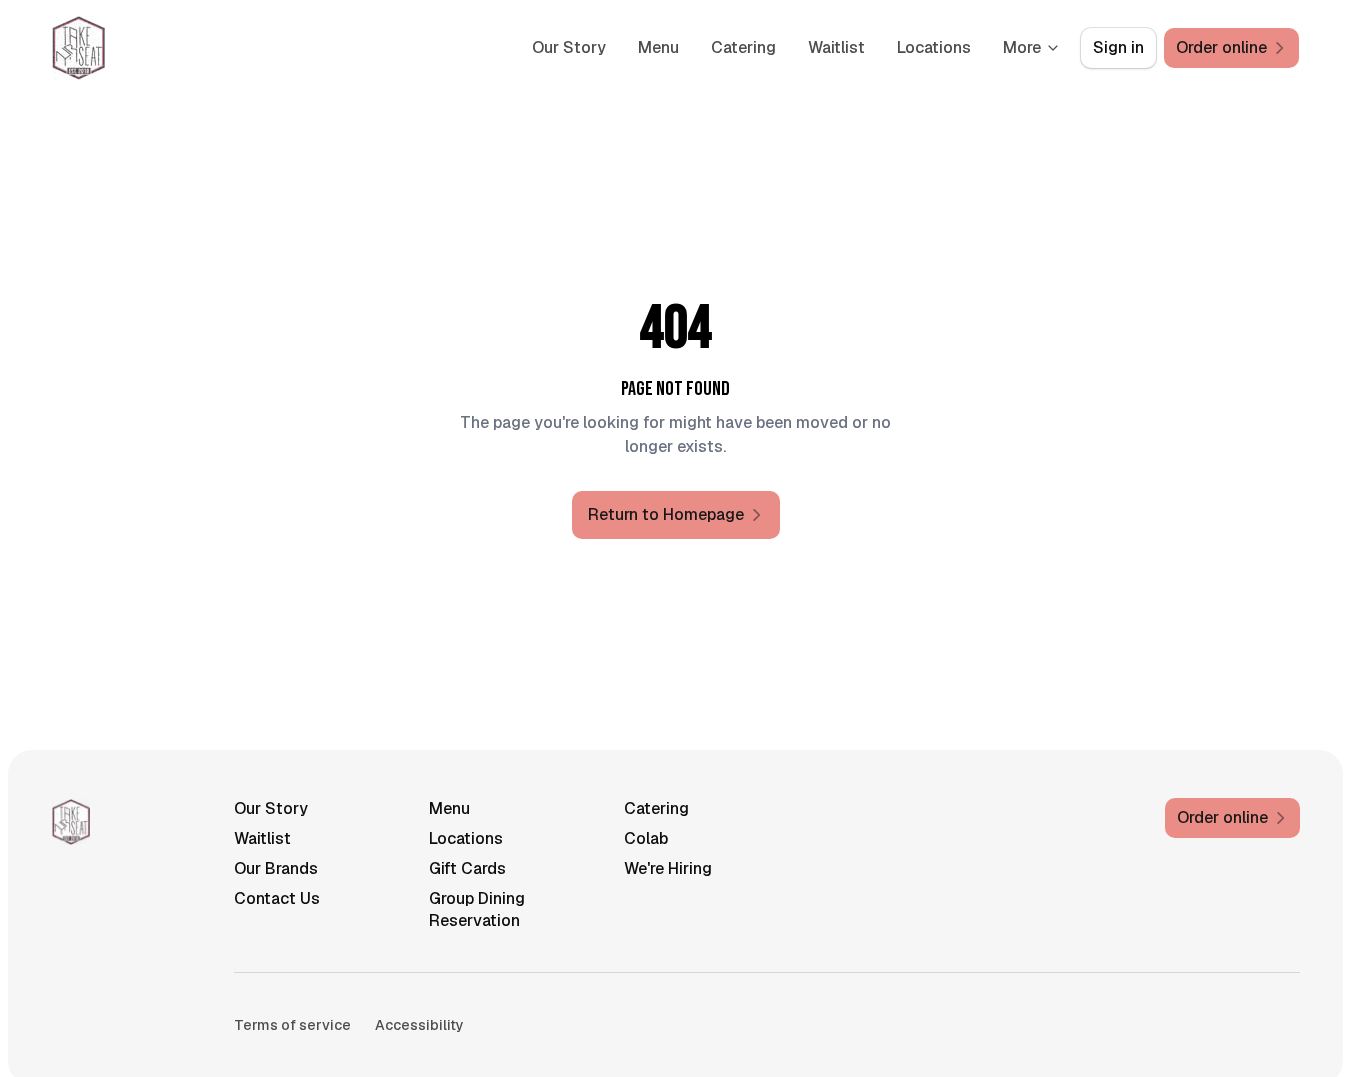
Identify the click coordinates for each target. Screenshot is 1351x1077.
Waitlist (836, 47)
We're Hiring (668, 868)
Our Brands (276, 868)
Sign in (1118, 47)
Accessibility (419, 1025)
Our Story (569, 47)
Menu (658, 47)
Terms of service (292, 1025)
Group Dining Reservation (477, 909)
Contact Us (277, 898)
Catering (743, 47)
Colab (646, 838)
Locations (934, 47)
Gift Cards (467, 868)
